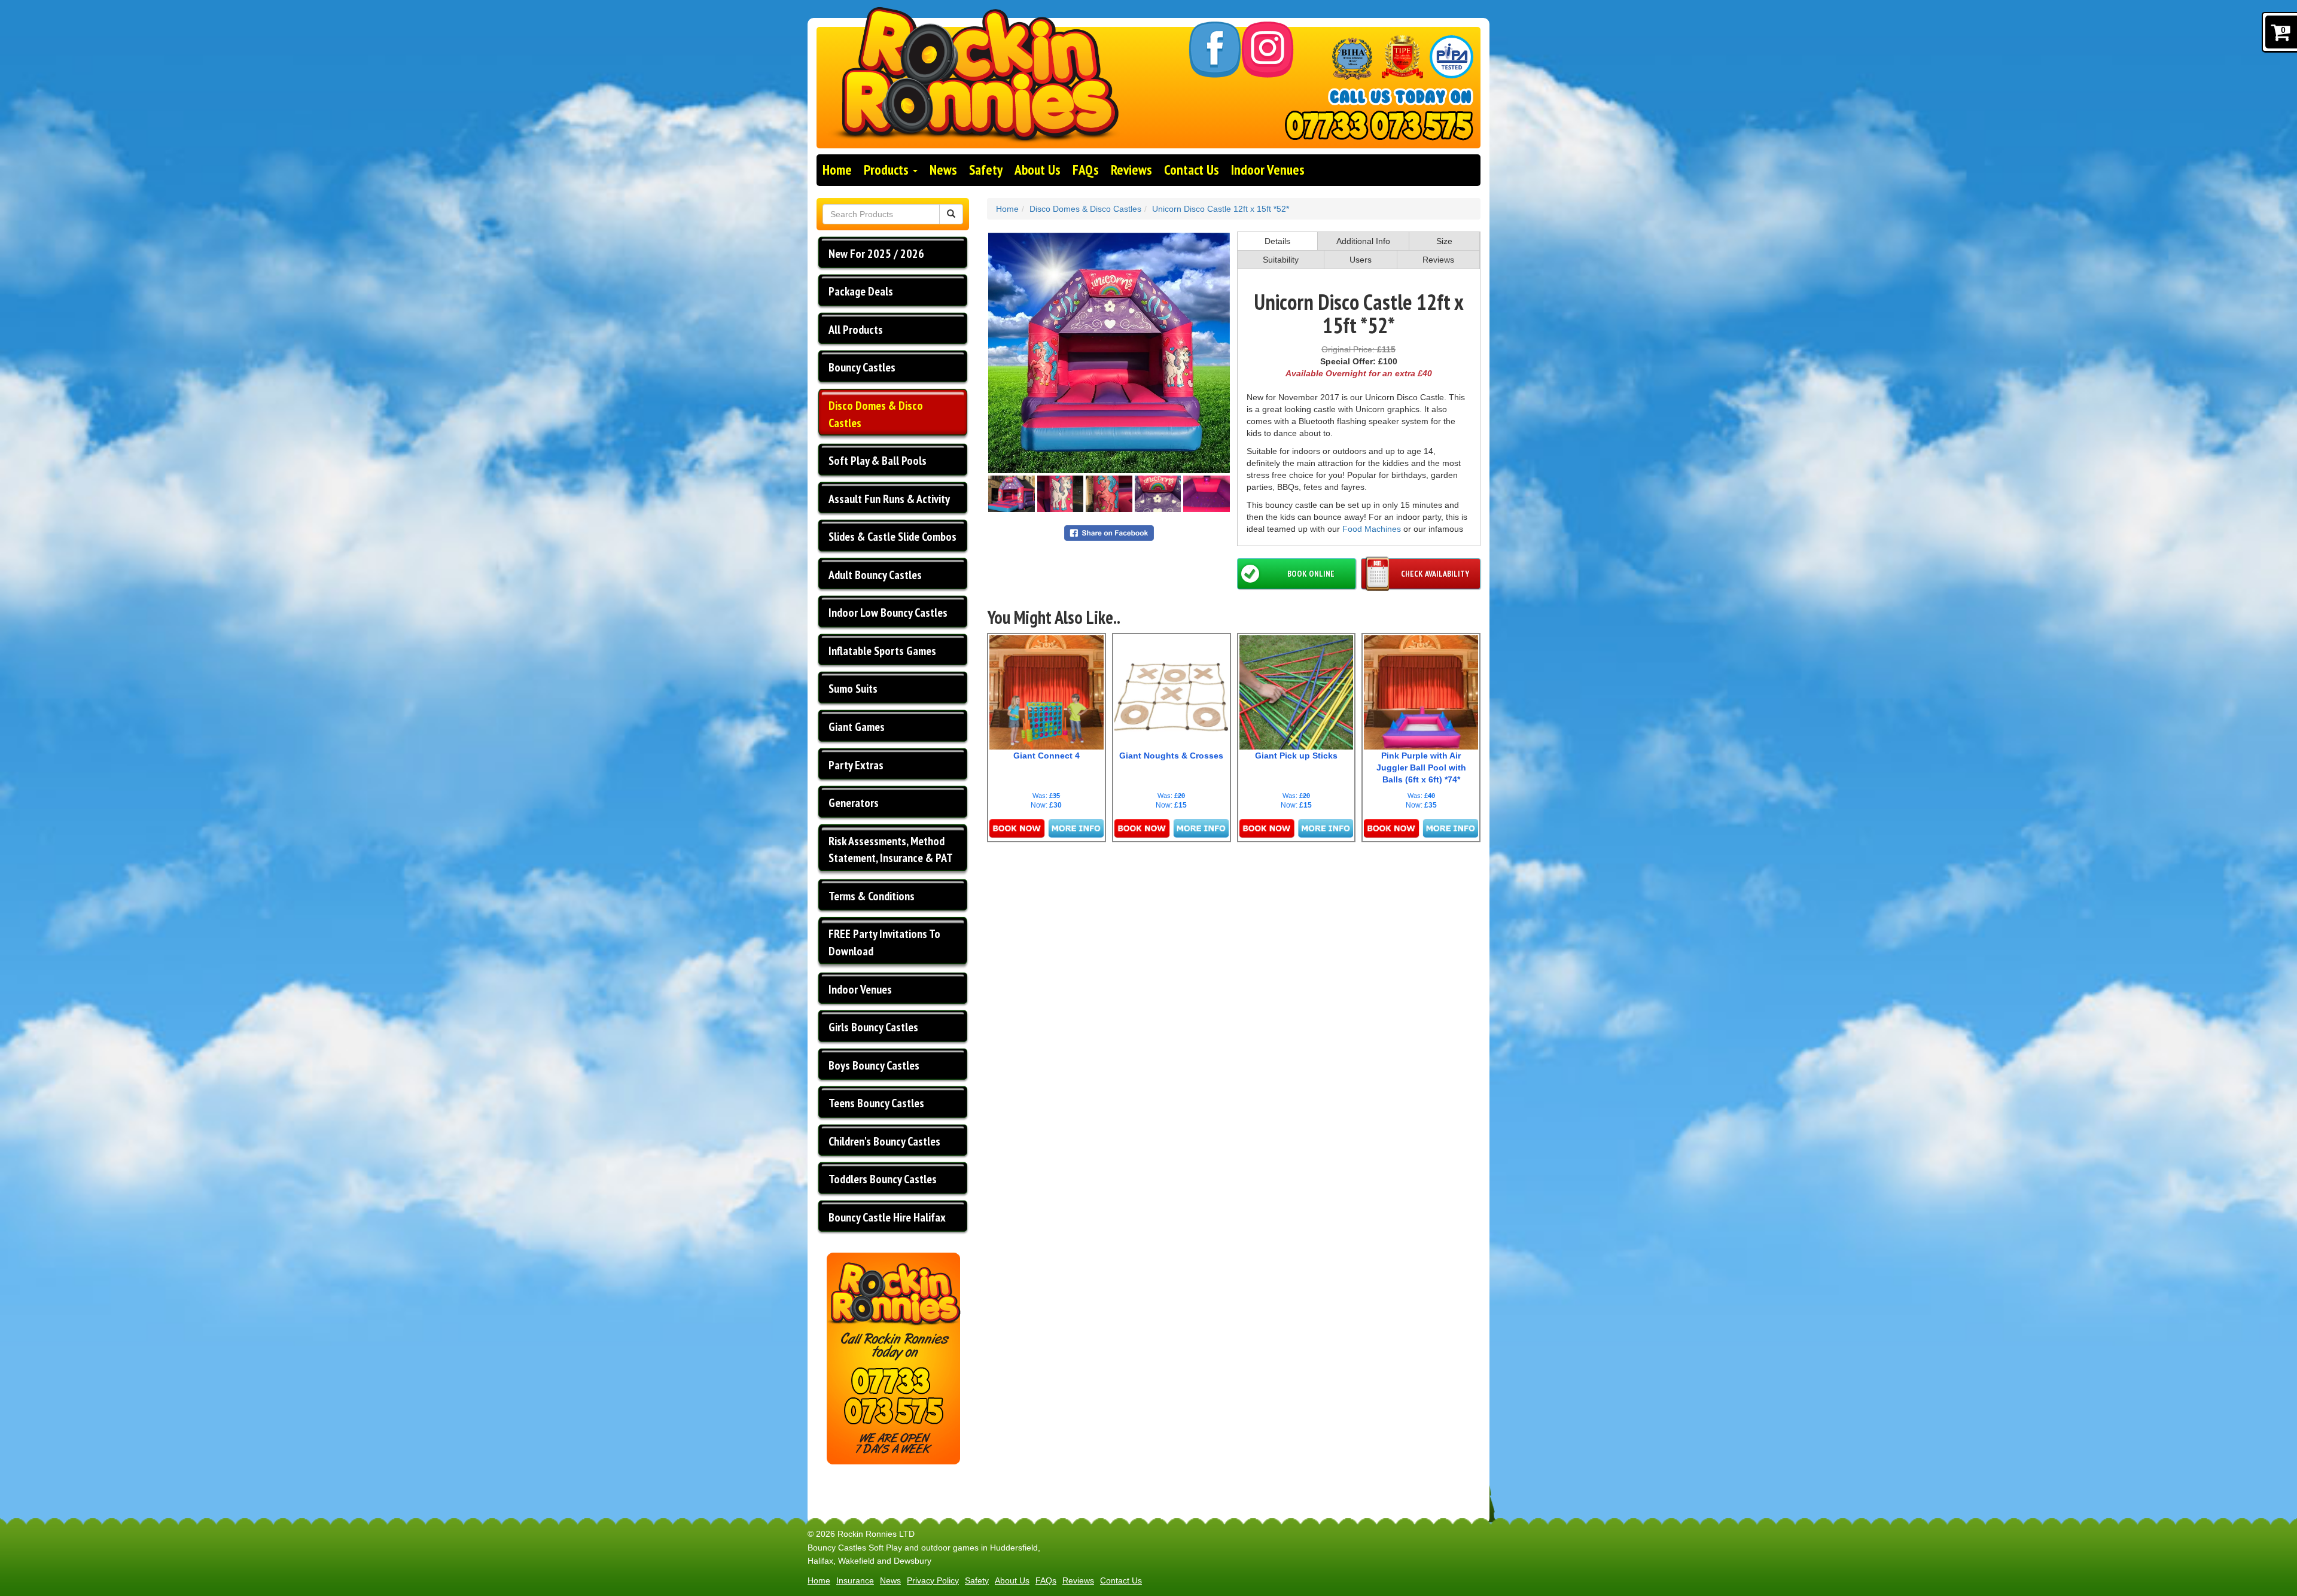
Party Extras (856, 765)
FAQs (1086, 170)
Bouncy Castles (862, 367)
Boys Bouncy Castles (874, 1065)
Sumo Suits (853, 689)
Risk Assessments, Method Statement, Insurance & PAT (891, 850)
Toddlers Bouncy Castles (883, 1179)
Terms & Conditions (872, 896)
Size (1444, 241)
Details (1277, 241)
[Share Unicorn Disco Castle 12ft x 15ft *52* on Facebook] (1109, 532)
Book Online (1311, 574)
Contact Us (1192, 170)
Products (888, 170)
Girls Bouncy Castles (873, 1027)
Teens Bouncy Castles (876, 1103)
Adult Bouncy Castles (875, 575)
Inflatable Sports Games (882, 651)
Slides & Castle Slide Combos (892, 537)
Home (837, 170)
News (943, 170)
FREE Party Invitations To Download (884, 942)
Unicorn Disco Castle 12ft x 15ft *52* (1221, 209)
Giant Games (857, 727)
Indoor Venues (1268, 170)
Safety (986, 170)
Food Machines (1372, 529)
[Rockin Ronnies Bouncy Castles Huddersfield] (974, 88)
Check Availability (1435, 574)
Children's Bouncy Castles (884, 1141)
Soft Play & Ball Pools (878, 461)
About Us (1038, 170)
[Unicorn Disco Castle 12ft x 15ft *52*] (1109, 353)
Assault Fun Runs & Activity (889, 499)
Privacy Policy (933, 1580)
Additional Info (1363, 241)
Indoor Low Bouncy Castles (888, 613)
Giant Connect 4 (1047, 756)
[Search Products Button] (951, 214)
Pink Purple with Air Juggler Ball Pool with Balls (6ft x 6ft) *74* (1421, 767)
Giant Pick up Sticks (1296, 756)
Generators (854, 803)
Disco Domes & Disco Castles (876, 414)
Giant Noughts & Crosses (1171, 756)
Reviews (1131, 170)
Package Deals (861, 291)
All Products (856, 330)
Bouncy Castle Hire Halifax (887, 1217)
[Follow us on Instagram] (1268, 50)
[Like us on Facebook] (1215, 50)
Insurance (855, 1580)
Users (1361, 260)
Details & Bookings (1047, 829)
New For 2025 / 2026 (876, 254)
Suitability (1281, 260)
